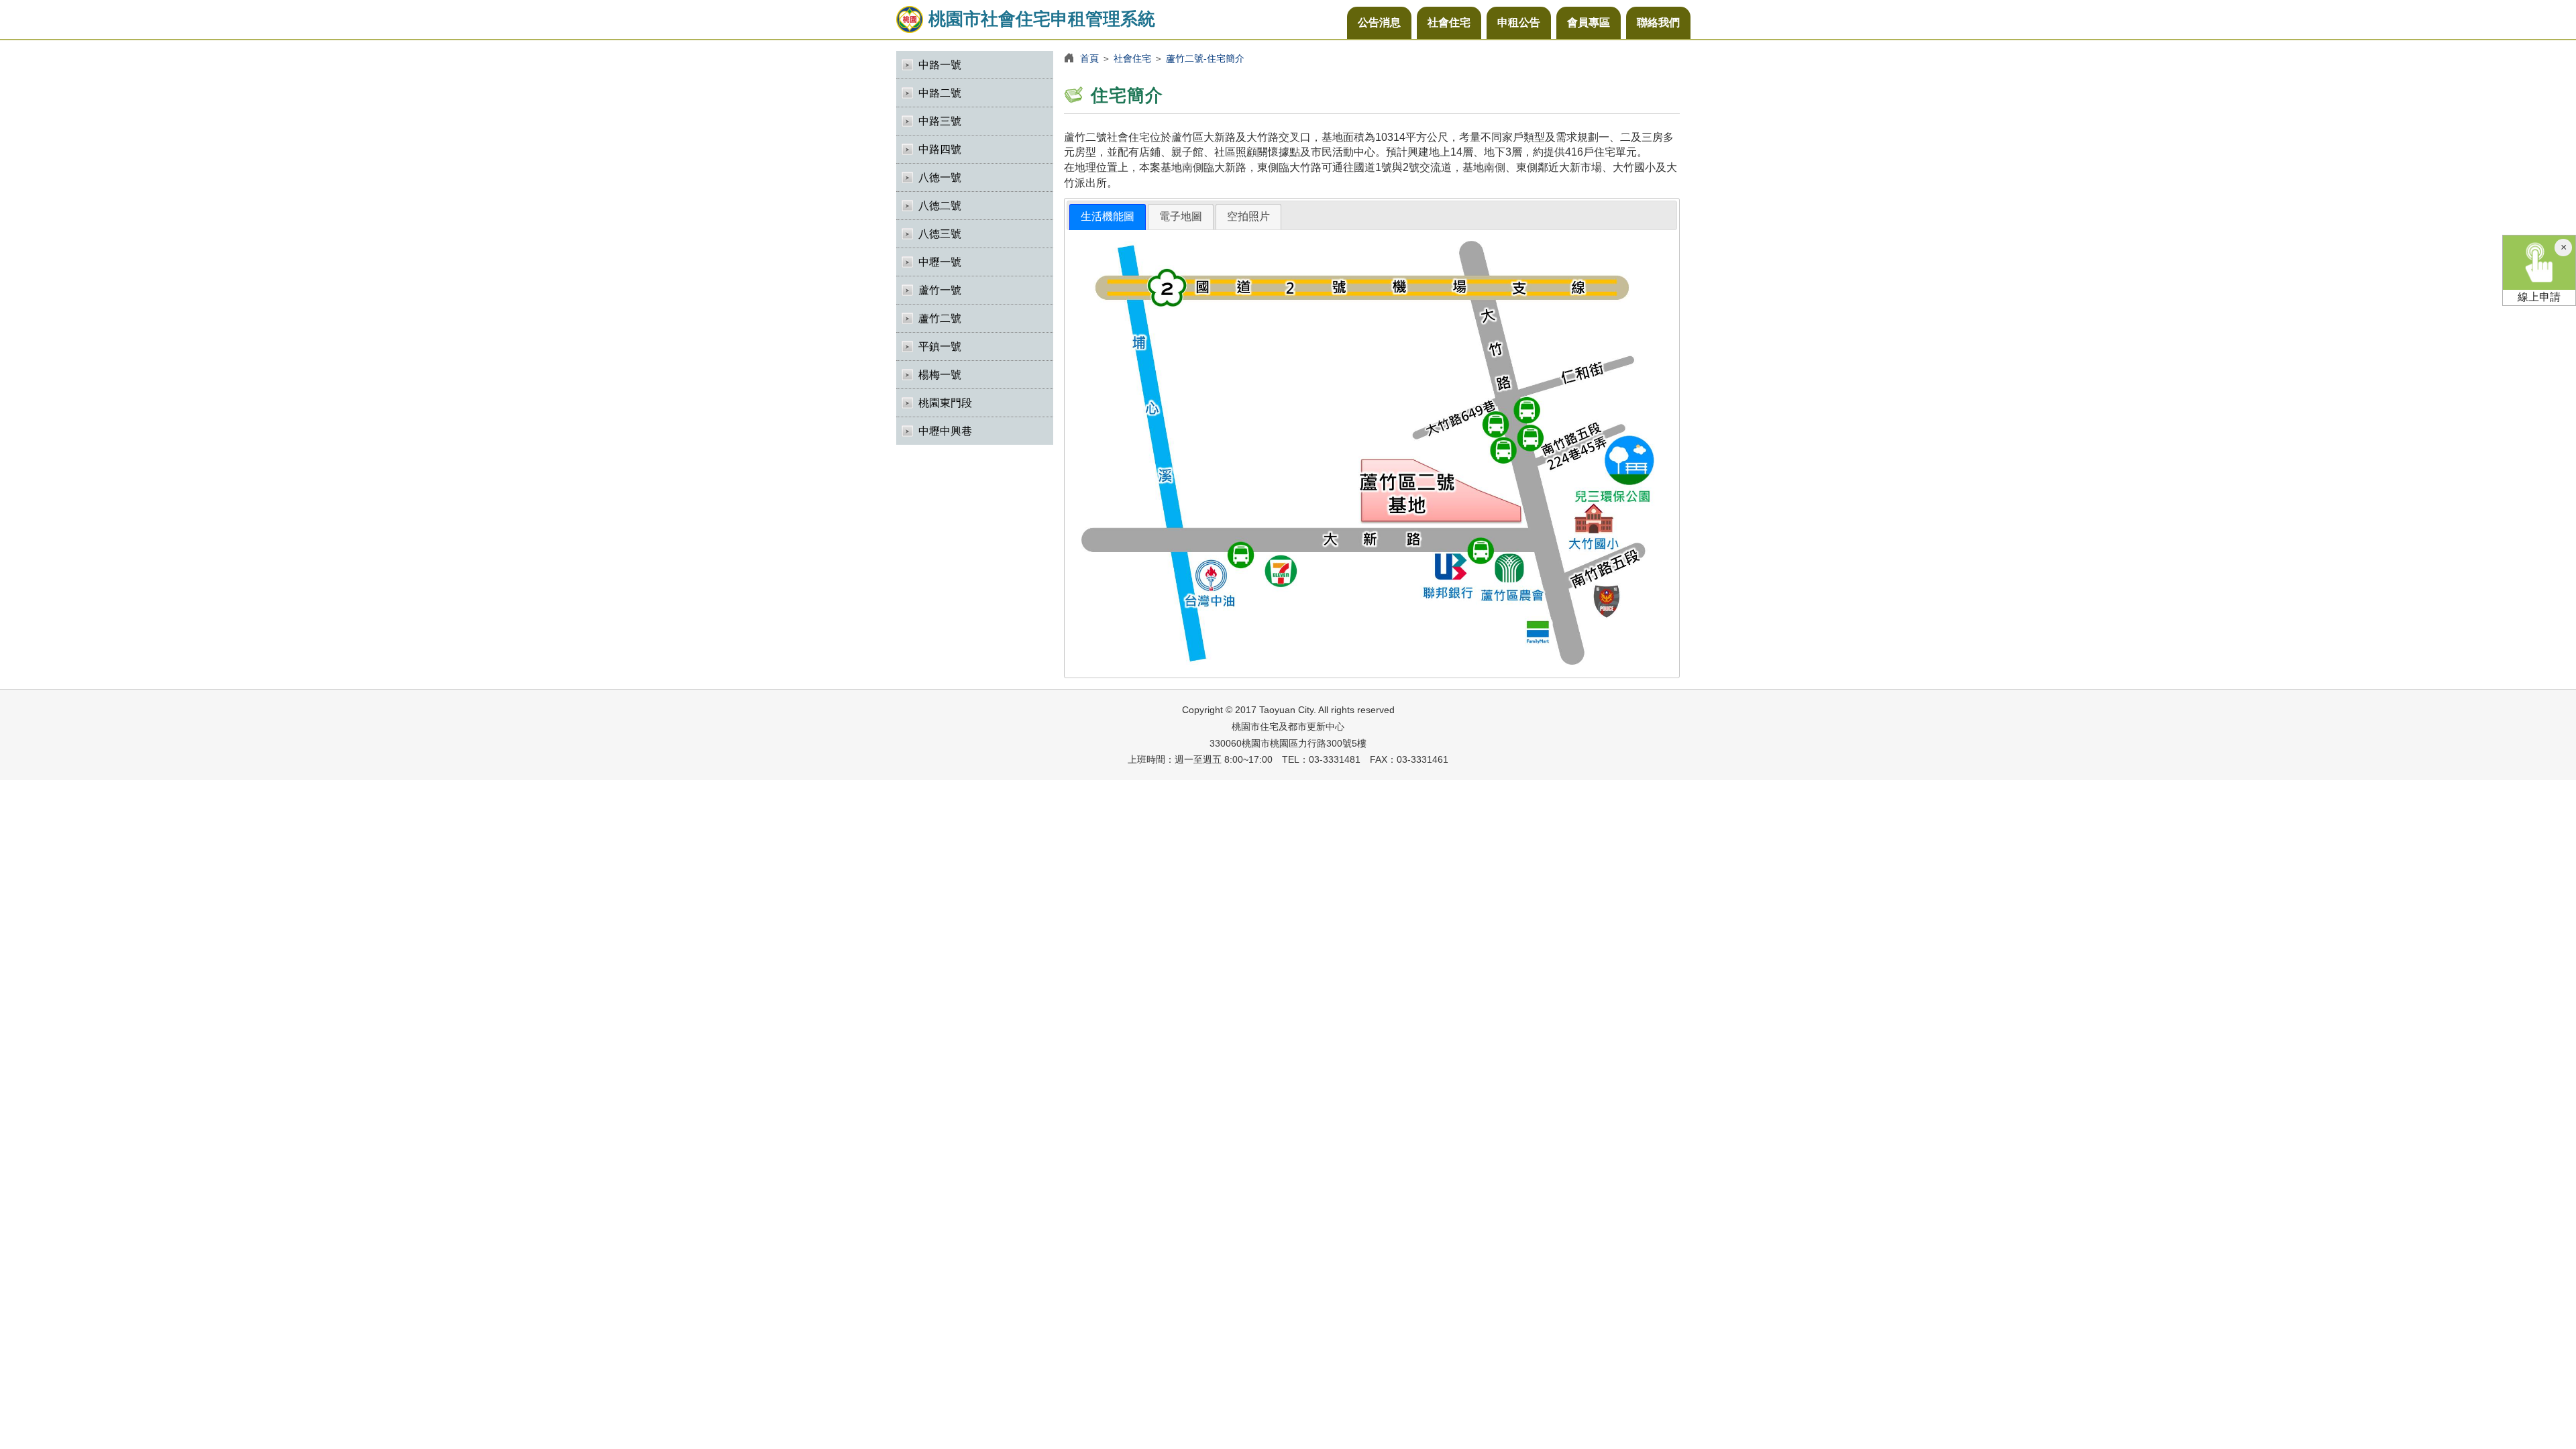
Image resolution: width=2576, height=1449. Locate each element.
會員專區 (1589, 22)
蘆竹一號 (940, 290)
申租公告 (1519, 22)
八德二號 (940, 206)
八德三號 (940, 234)
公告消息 (1379, 22)
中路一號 (940, 65)
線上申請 (2539, 297)
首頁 (1089, 58)
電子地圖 (1181, 216)
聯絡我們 (1658, 22)
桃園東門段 (945, 403)
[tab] (1108, 217)
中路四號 (940, 149)
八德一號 (940, 177)
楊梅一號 (940, 375)
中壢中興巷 (945, 431)
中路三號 (940, 121)
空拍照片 (1248, 216)
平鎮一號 (940, 346)
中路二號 (940, 93)
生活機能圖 (1108, 216)
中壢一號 (940, 262)
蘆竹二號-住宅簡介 (1205, 58)
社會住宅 (1449, 22)
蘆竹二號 (940, 318)
